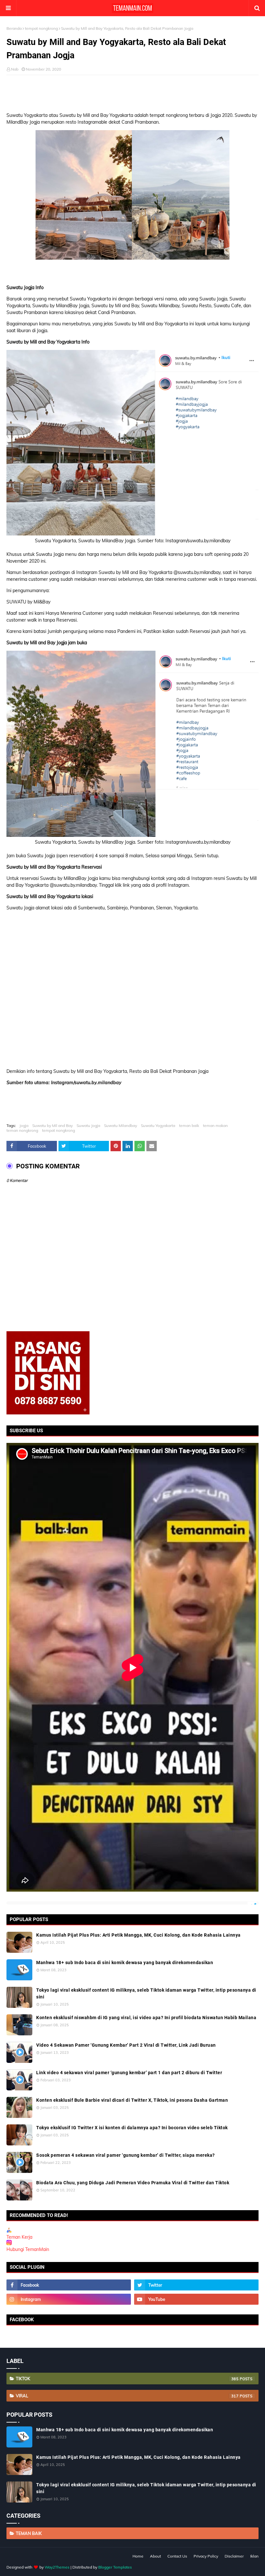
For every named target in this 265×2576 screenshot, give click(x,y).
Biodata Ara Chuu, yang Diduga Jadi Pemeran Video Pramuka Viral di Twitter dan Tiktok (133, 2183)
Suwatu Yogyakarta (158, 1125)
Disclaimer (234, 2556)
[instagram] (69, 2299)
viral (127, 2396)
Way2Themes (57, 2567)
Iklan (254, 2556)
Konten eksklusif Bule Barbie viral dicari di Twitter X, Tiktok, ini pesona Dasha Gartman (132, 2100)
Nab (15, 69)
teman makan (215, 1125)
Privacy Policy (206, 2556)
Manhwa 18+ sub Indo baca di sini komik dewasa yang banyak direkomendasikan (125, 1963)
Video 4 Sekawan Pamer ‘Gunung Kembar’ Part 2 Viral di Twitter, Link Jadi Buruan (126, 2045)
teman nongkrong (22, 1130)
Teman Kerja (19, 2237)
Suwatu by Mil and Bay (53, 1125)
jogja (24, 1125)
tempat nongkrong (41, 28)
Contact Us (177, 2556)
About (155, 2556)
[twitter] (196, 2285)
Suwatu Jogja (88, 1125)
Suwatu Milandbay (121, 1125)
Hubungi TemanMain (28, 2249)
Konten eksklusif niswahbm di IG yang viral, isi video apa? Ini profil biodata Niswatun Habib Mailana (146, 2018)
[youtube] (196, 2299)
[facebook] (69, 2285)
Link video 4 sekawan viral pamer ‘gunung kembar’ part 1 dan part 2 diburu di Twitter (129, 2073)
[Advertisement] (132, 91)
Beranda (14, 28)
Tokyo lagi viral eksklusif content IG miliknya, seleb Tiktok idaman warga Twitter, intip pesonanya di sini (146, 1993)
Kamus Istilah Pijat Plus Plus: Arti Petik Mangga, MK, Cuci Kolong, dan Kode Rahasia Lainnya (138, 1935)
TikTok (127, 2379)
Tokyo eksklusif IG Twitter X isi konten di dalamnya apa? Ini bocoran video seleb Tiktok (132, 2128)
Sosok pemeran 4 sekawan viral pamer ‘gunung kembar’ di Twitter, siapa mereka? (126, 2155)
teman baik (189, 1125)
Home (138, 2556)
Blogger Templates (115, 2567)
